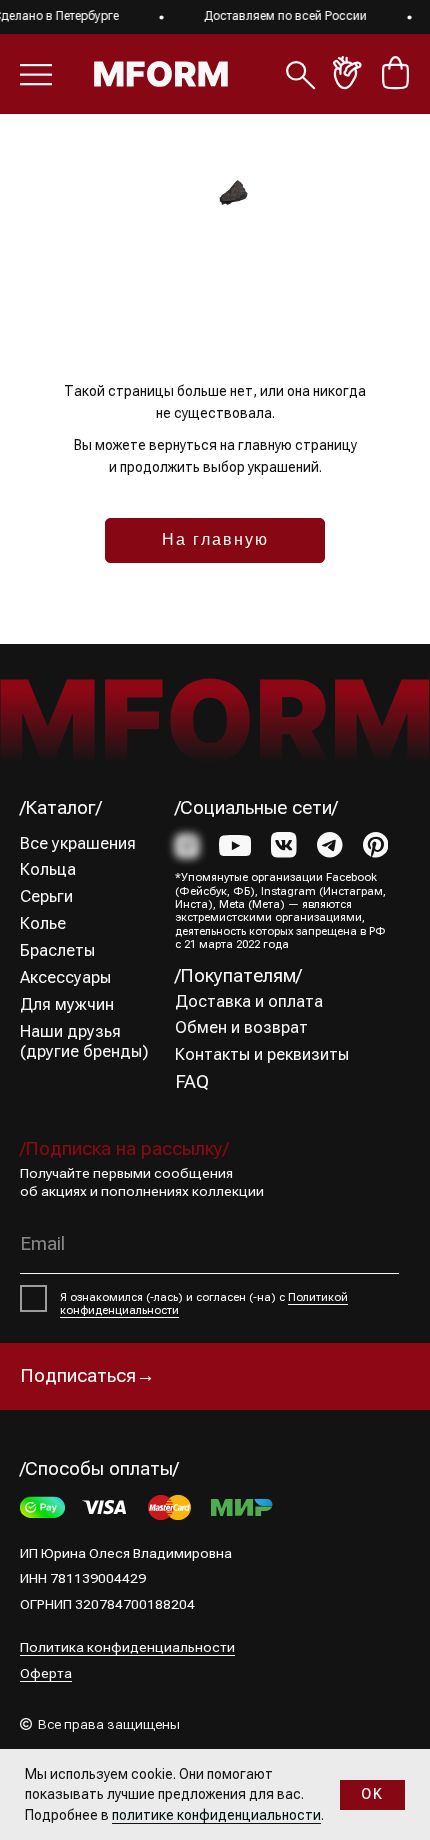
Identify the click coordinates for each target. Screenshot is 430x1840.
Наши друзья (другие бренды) (84, 1041)
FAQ (192, 1082)
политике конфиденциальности (216, 1815)
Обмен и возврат (241, 1027)
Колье (43, 923)
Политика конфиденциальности (127, 1647)
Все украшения (78, 843)
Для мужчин (67, 1004)
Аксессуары (65, 977)
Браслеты (57, 950)
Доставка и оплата (249, 1001)
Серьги (46, 896)
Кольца (48, 869)
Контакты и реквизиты (262, 1054)
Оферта (46, 1673)
